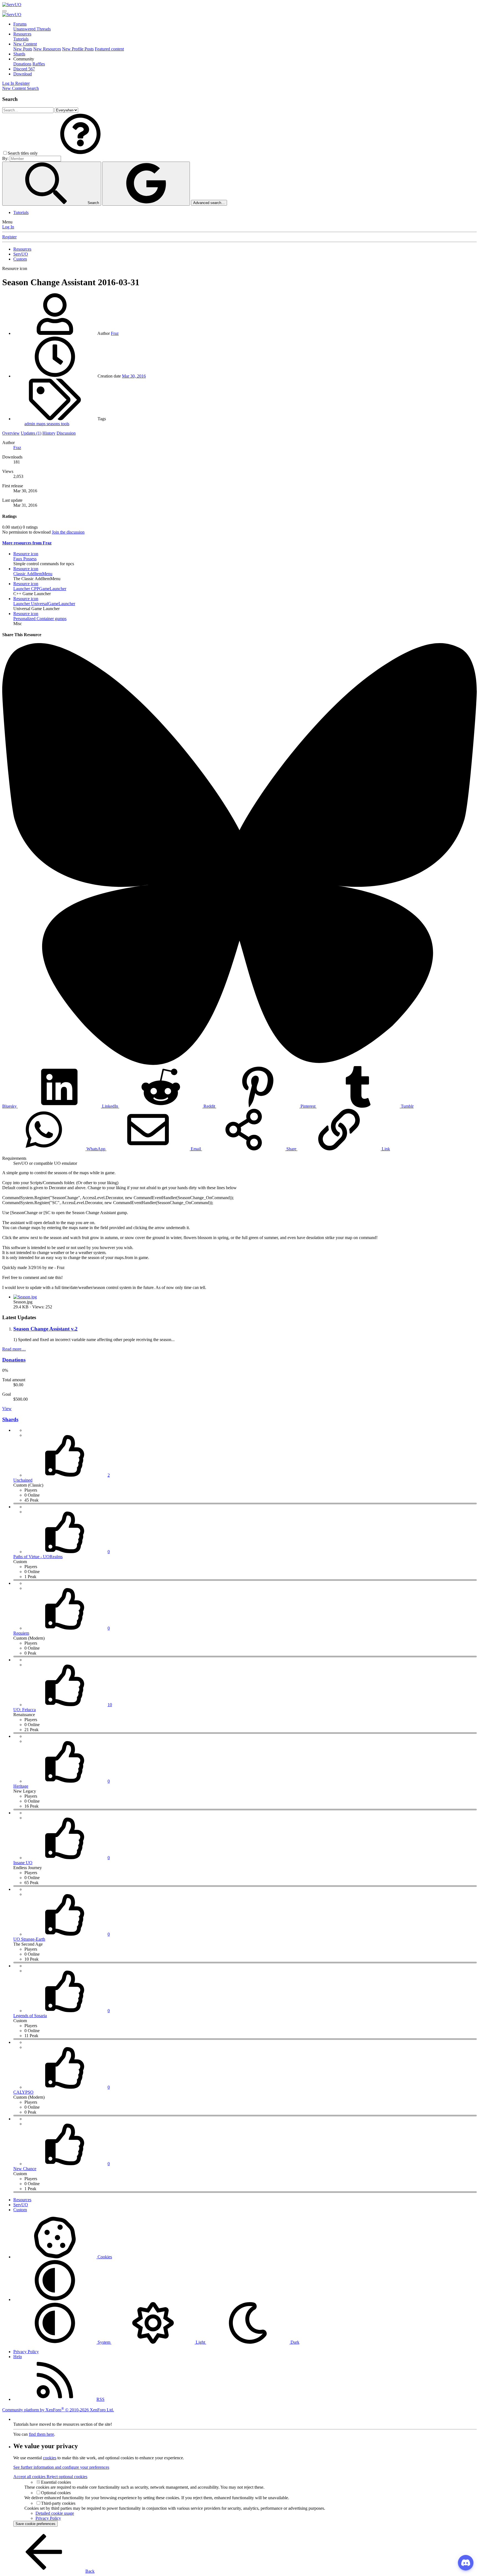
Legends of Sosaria (30, 2016)
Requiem (21, 1633)
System (104, 2342)
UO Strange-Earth (29, 1939)
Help (18, 2357)
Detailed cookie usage (55, 2513)
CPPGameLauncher (40, 589)
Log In (8, 227)
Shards (19, 54)
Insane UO (23, 1863)
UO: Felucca (25, 1710)
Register (9, 237)
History (49, 433)
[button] (24, 59)
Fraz (115, 333)
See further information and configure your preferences (61, 2467)
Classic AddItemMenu (33, 574)
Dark (294, 2342)
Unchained (23, 1480)
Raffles (39, 64)
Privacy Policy (26, 2352)
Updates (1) (31, 433)
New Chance (25, 2169)
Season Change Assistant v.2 (45, 1329)
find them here (41, 2434)
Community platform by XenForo (58, 2410)
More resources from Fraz (27, 543)
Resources (22, 34)
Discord (24, 69)
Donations (22, 64)
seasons (54, 424)
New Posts (23, 49)
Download (23, 74)
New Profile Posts (78, 49)
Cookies (104, 2257)
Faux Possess (25, 559)
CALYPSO (23, 2092)
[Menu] (4, 11)
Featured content (109, 49)
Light (200, 2342)
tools (65, 424)
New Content (25, 44)
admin (30, 424)
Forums (20, 24)
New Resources (47, 49)
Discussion (66, 433)
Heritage (21, 1786)
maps (41, 424)
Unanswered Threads (32, 29)
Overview (11, 433)
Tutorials (21, 39)
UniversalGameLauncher (44, 604)
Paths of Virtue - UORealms (38, 1557)
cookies (50, 2458)
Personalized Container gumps (40, 619)
